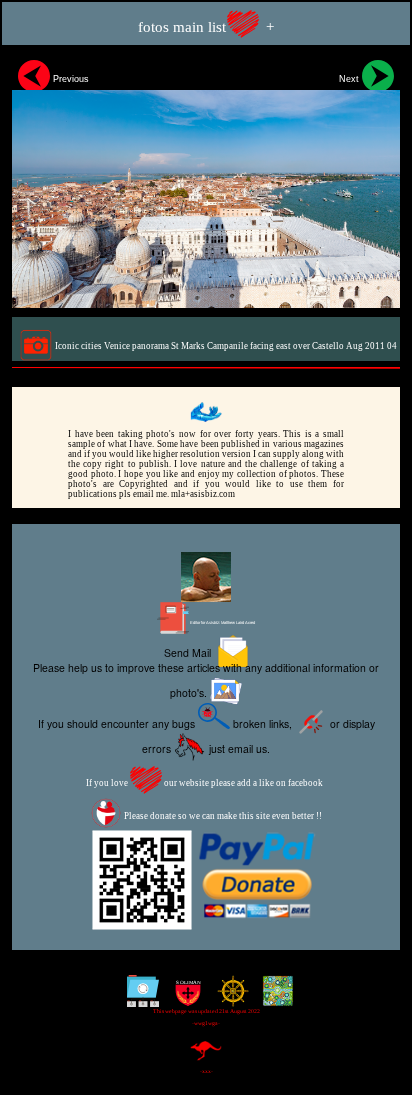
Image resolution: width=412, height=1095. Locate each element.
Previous (69, 79)
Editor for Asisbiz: (222, 622)
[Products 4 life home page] (273, 998)
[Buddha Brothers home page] (228, 998)
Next (350, 79)
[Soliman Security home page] (183, 998)
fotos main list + (206, 27)
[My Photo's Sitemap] (138, 998)
